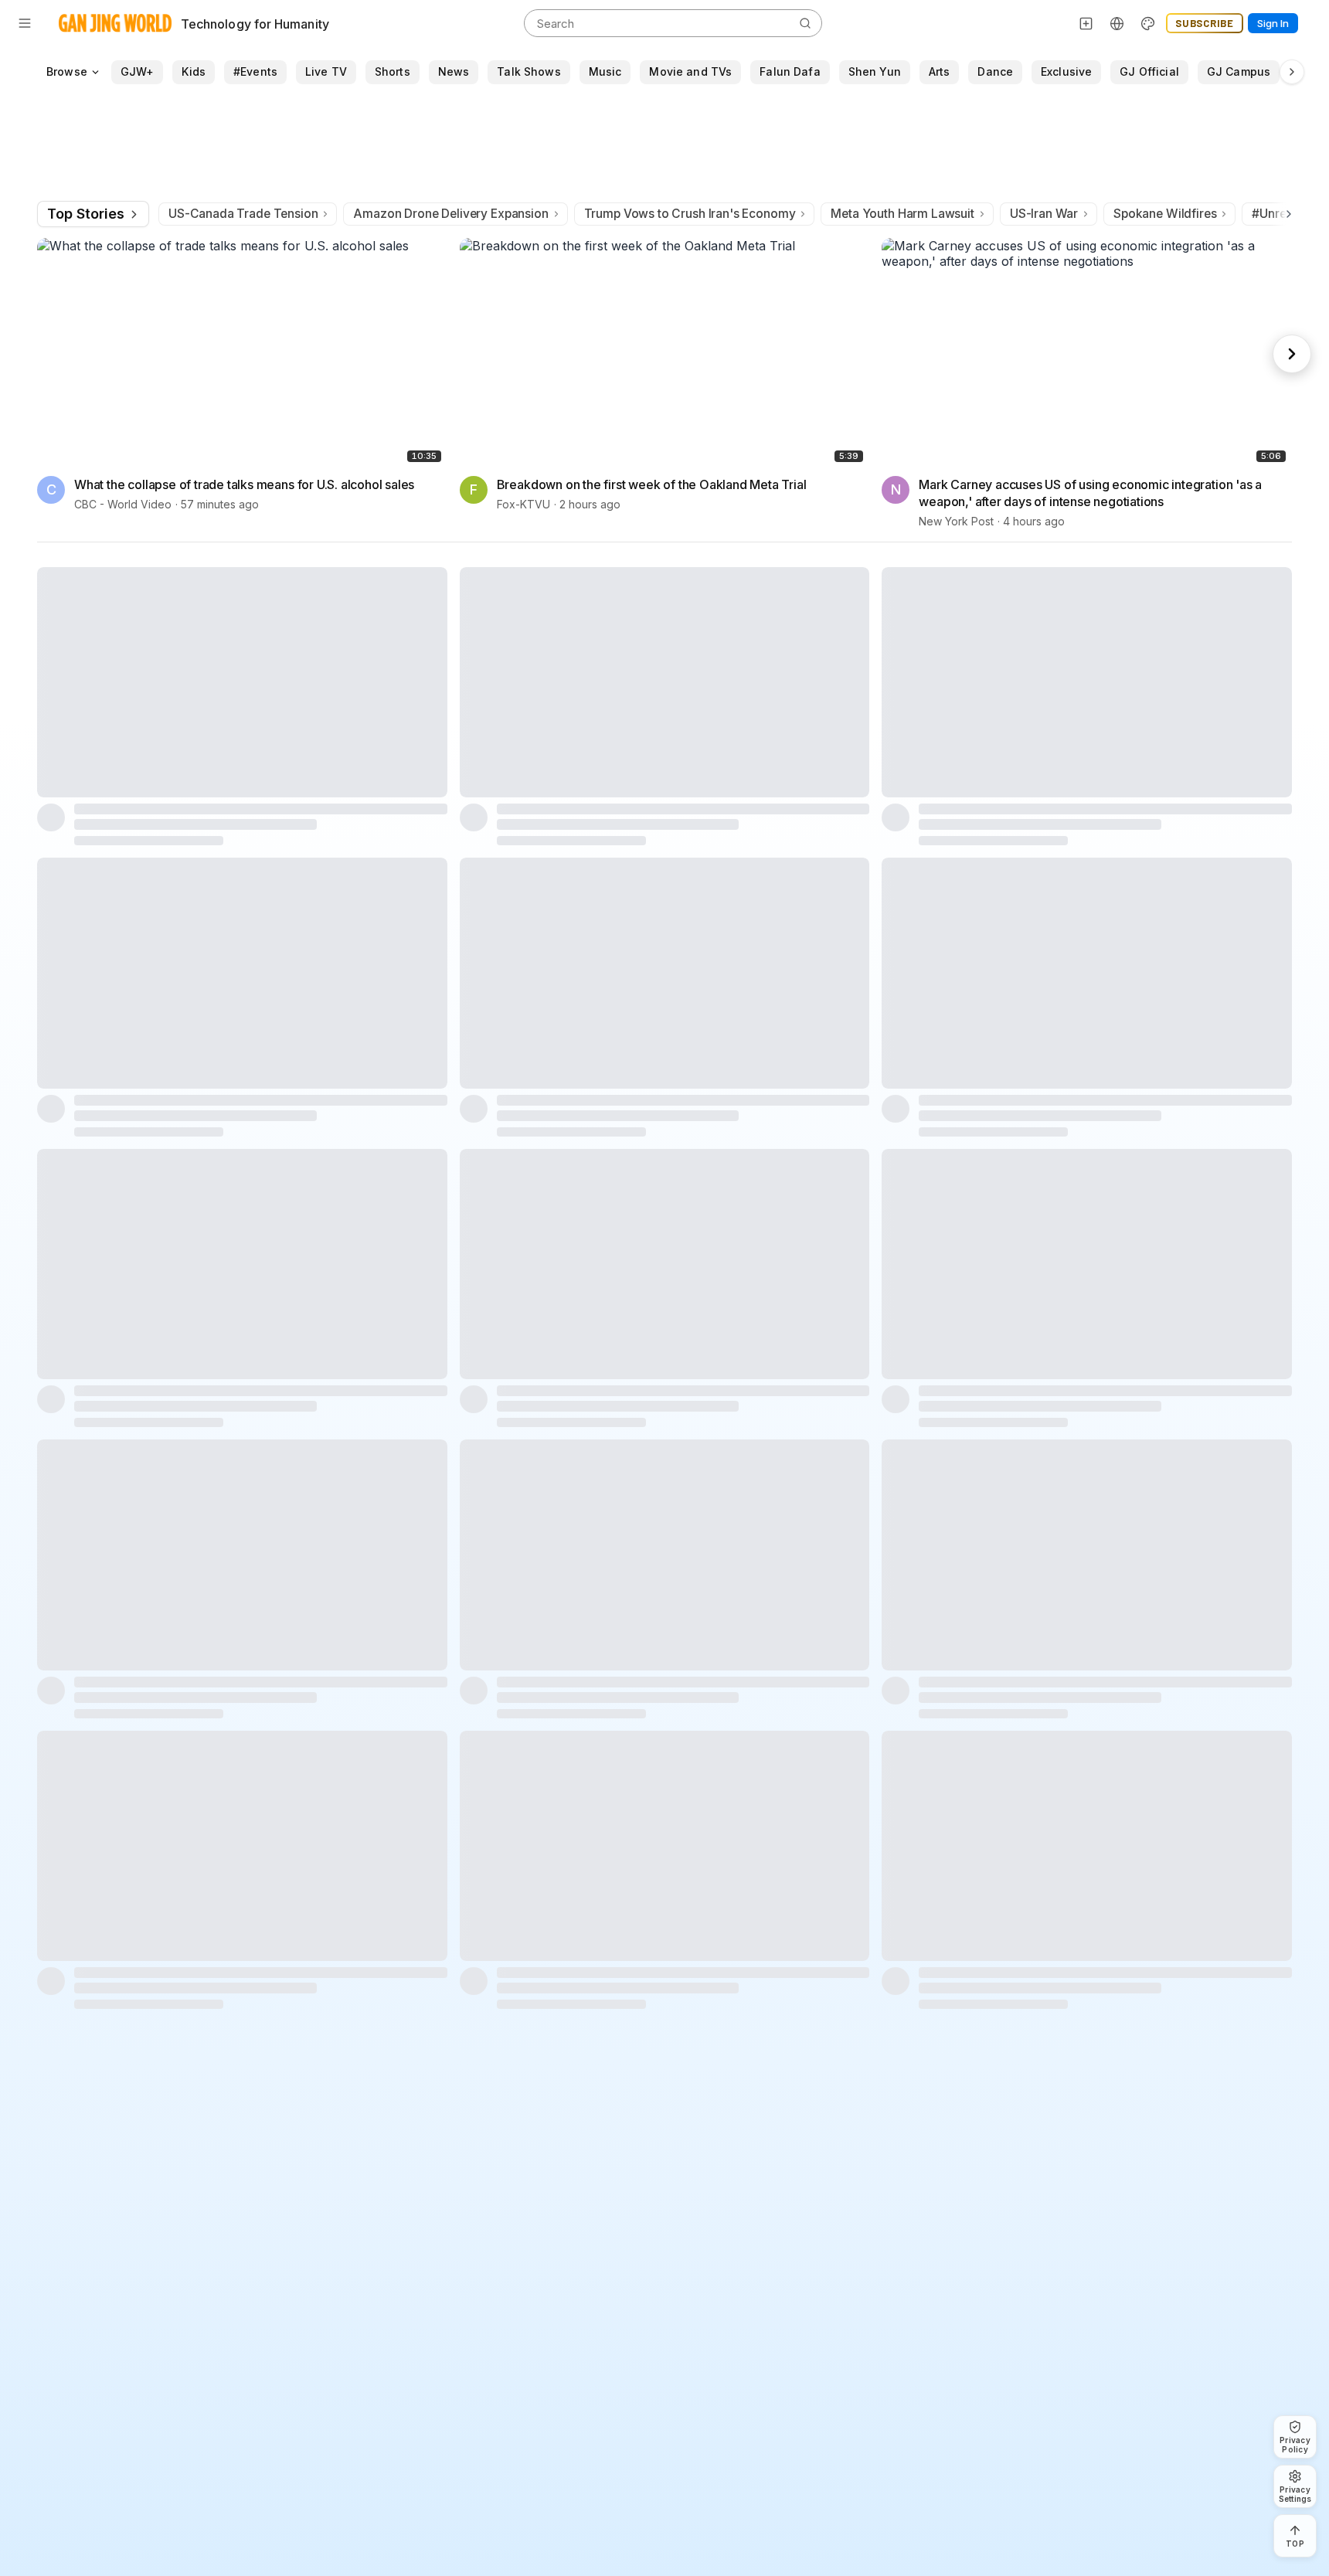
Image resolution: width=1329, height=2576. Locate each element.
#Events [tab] (255, 71)
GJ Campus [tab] (1239, 71)
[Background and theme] (1148, 23)
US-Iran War (1044, 214)
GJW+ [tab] (138, 71)
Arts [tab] (940, 71)
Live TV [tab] (326, 71)
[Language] (1117, 23)
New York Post (956, 522)
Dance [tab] (995, 71)
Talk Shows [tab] (529, 71)
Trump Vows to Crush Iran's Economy (690, 214)
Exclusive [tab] (1066, 71)
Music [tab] (605, 71)
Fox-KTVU (523, 505)
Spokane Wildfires (1165, 214)
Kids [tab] (194, 71)
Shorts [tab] (393, 71)
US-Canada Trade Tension (243, 214)
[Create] (1086, 23)
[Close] (1281, 2436)
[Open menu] (25, 23)
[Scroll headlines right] (1286, 214)
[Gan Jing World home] (115, 23)
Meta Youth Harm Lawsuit (902, 214)
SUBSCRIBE (1205, 23)
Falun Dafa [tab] (790, 71)
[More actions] (437, 484)
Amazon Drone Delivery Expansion (450, 214)
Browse (67, 71)
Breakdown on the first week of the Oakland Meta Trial (652, 485)
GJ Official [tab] (1149, 71)
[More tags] (1292, 72)
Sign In (1273, 23)
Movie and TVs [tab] (690, 71)
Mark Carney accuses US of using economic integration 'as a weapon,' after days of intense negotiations (1090, 494)
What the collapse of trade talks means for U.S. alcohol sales (244, 485)
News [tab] (454, 71)
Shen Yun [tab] (875, 71)
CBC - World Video (123, 505)
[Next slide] (1292, 354)
